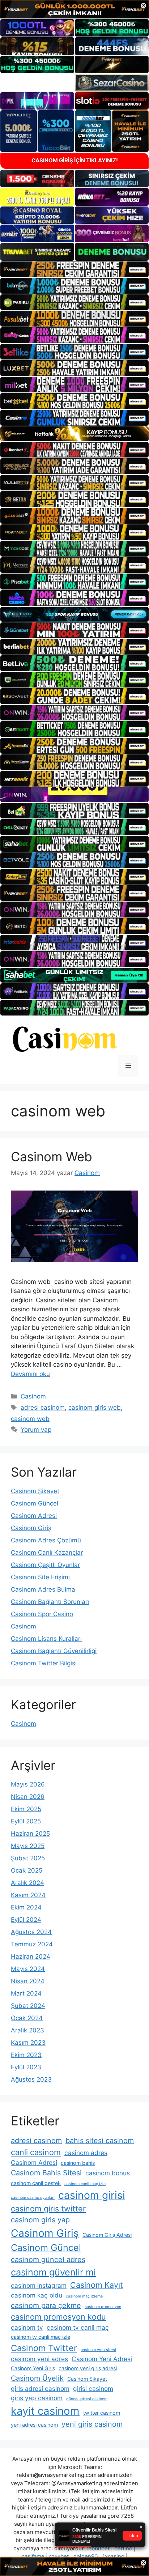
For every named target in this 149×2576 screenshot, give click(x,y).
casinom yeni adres (39, 2359)
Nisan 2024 (28, 1981)
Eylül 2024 (26, 1920)
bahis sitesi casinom (100, 2141)
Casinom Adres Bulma (43, 1589)
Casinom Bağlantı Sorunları (50, 1602)
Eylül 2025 (26, 1821)
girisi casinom (93, 2388)
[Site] (74, 269)
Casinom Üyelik (37, 2378)
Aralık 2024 (27, 1883)
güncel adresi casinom (87, 2399)
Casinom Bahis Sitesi (46, 2173)
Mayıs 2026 (28, 1784)
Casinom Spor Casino (42, 1614)
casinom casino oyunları (33, 2198)
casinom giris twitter (48, 2209)
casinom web (30, 1419)
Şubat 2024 (28, 2006)
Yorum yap (36, 1430)
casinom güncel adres (48, 2260)
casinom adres (86, 2153)
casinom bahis (78, 2163)
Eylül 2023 (26, 2067)
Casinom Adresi (34, 1516)
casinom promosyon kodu (58, 2317)
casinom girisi (92, 2195)
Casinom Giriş (31, 1528)
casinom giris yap (40, 2220)
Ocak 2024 (27, 2018)
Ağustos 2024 (31, 1932)
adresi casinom (43, 1408)
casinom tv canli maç (78, 2327)
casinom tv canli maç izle (41, 2337)
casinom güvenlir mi (53, 2272)
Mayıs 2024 (28, 1969)
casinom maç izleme (84, 2296)
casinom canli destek (36, 2183)
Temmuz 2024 (32, 1944)
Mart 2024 (26, 1993)
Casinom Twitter (44, 2348)
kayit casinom (45, 2411)
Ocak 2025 (27, 1870)
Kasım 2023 (28, 2043)
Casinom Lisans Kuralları (46, 1639)
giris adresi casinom (40, 2388)
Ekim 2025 (26, 1809)
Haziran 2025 (30, 1834)
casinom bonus (108, 2173)
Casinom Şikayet (35, 1491)
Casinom (33, 1396)
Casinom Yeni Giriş (33, 2368)
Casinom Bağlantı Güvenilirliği (54, 1651)
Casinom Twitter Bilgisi (44, 1663)
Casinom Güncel (35, 1503)
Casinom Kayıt (97, 2285)
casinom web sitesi (98, 2350)
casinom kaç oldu (37, 2295)
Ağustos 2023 (31, 2079)
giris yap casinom (37, 2398)
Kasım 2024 (28, 1895)
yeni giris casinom (92, 2424)
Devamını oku (30, 1374)
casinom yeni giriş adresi (88, 2368)
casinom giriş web (95, 1408)
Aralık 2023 (27, 2030)
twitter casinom (102, 2413)
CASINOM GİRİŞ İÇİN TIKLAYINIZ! (75, 160)
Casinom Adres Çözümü (46, 1540)
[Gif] (74, 434)
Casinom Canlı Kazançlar (47, 1553)
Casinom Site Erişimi (40, 1577)
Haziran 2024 (31, 1957)
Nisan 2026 (28, 1797)
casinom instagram (39, 2285)
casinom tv (27, 2327)
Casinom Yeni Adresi (102, 2359)
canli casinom (36, 2152)
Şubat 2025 (28, 1858)
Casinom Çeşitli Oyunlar (45, 1565)
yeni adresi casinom (34, 2425)
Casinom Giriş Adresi (107, 2235)
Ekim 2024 (26, 1907)
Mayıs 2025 (28, 1846)
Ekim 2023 (26, 2055)
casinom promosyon (103, 2307)
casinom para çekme (46, 2305)
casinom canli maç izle (85, 2184)
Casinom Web (52, 1157)
